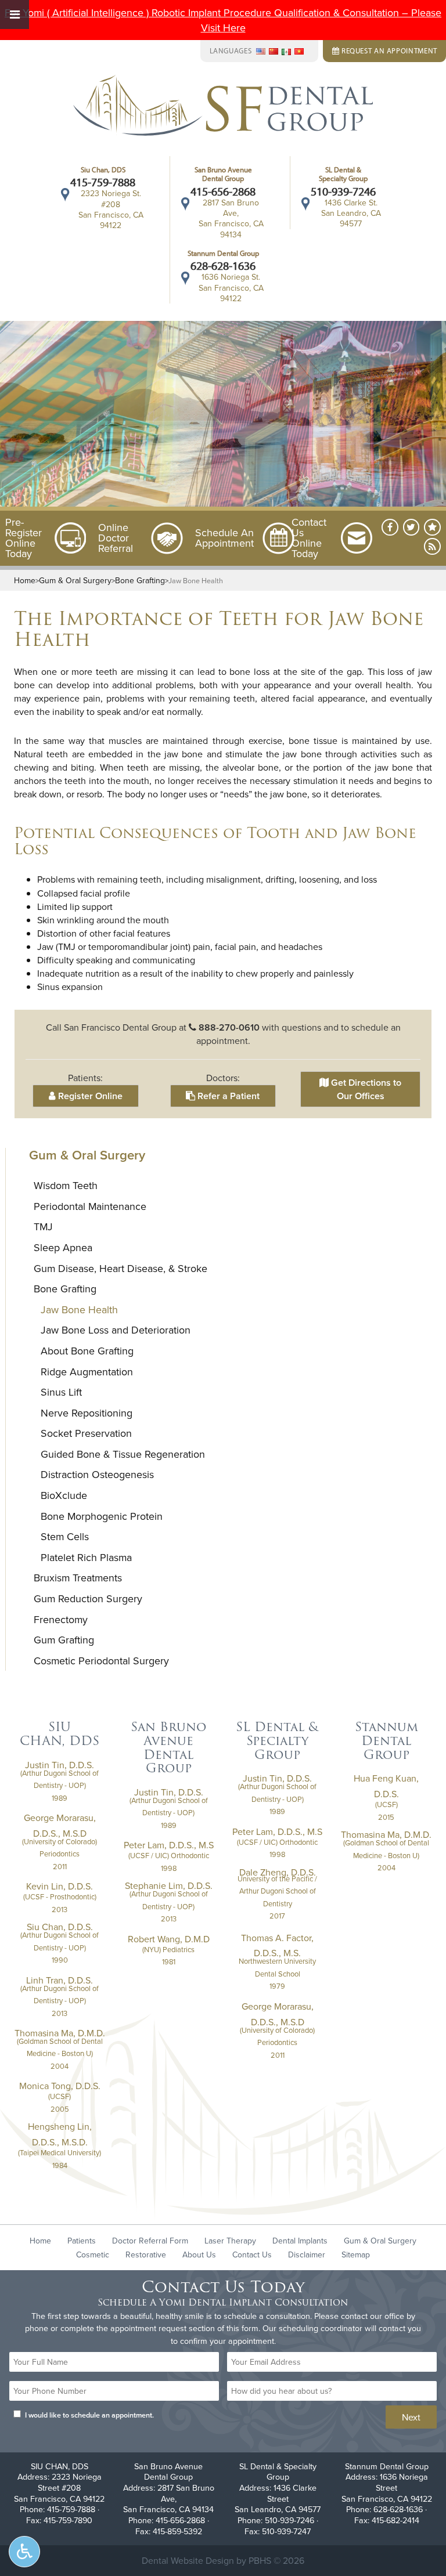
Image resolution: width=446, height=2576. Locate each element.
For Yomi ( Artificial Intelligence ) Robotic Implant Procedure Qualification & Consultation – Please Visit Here (223, 20)
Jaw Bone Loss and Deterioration (116, 1330)
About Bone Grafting (87, 1351)
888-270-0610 (229, 1027)
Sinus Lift (61, 1392)
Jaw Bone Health (79, 1309)
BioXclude (64, 1495)
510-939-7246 (343, 192)
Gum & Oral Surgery (75, 580)
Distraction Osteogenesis (97, 1474)
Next (411, 2417)
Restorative (146, 2255)
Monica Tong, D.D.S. (60, 2086)
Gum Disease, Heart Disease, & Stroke (121, 1268)
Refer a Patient (227, 1096)
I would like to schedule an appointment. (89, 2415)
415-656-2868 (223, 192)
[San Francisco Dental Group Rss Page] (432, 546)
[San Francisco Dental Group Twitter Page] (411, 527)
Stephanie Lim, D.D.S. (169, 1885)
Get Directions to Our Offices (365, 1089)
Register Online (89, 1096)
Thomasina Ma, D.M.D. (60, 2033)
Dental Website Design (188, 2560)
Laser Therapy (230, 2241)
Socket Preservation (86, 1433)
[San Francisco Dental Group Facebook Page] (390, 527)
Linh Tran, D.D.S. (60, 1980)
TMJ (43, 1226)
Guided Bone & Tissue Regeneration (123, 1454)
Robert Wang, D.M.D (169, 1939)
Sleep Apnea (63, 1247)
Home (25, 580)
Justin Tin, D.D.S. (60, 1765)
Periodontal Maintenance (90, 1206)
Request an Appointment (388, 50)
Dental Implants (300, 2241)
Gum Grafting (64, 1640)
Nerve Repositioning (87, 1413)
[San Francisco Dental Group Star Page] (432, 527)
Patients (82, 2241)
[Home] (223, 107)
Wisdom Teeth (66, 1185)
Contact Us (252, 2255)
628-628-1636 (223, 266)
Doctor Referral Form (150, 2241)
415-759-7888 (103, 182)
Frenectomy (61, 1619)
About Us (199, 2255)
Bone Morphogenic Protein (102, 1516)
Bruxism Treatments (78, 1578)
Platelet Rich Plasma (86, 1557)
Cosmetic (93, 2255)
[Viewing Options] (24, 2552)
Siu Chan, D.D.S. (60, 1927)
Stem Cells (65, 1536)
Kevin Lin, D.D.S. (60, 1886)
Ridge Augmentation (87, 1372)
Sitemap (356, 2255)
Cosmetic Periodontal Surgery (101, 1661)
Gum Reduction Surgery (88, 1598)
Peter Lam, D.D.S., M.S (169, 1845)
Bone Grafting (140, 580)
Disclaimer (307, 2255)
